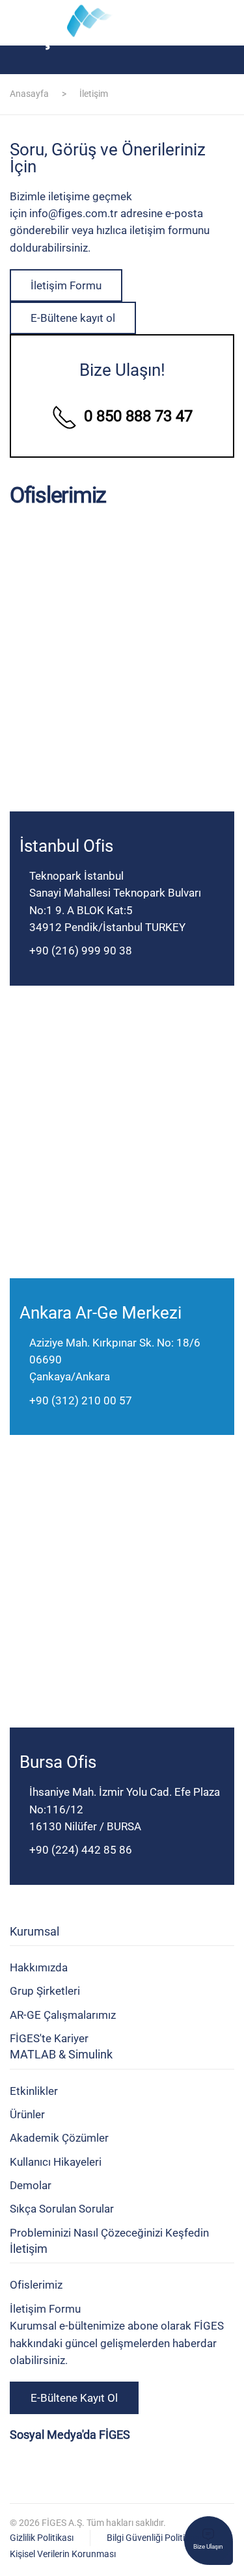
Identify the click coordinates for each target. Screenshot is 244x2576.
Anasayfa (29, 94)
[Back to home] (122, 23)
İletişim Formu (66, 285)
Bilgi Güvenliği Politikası (154, 2538)
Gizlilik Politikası (42, 2538)
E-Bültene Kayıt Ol (74, 2398)
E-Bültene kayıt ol (73, 318)
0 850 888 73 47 (138, 416)
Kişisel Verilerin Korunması (63, 2554)
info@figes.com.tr (74, 213)
